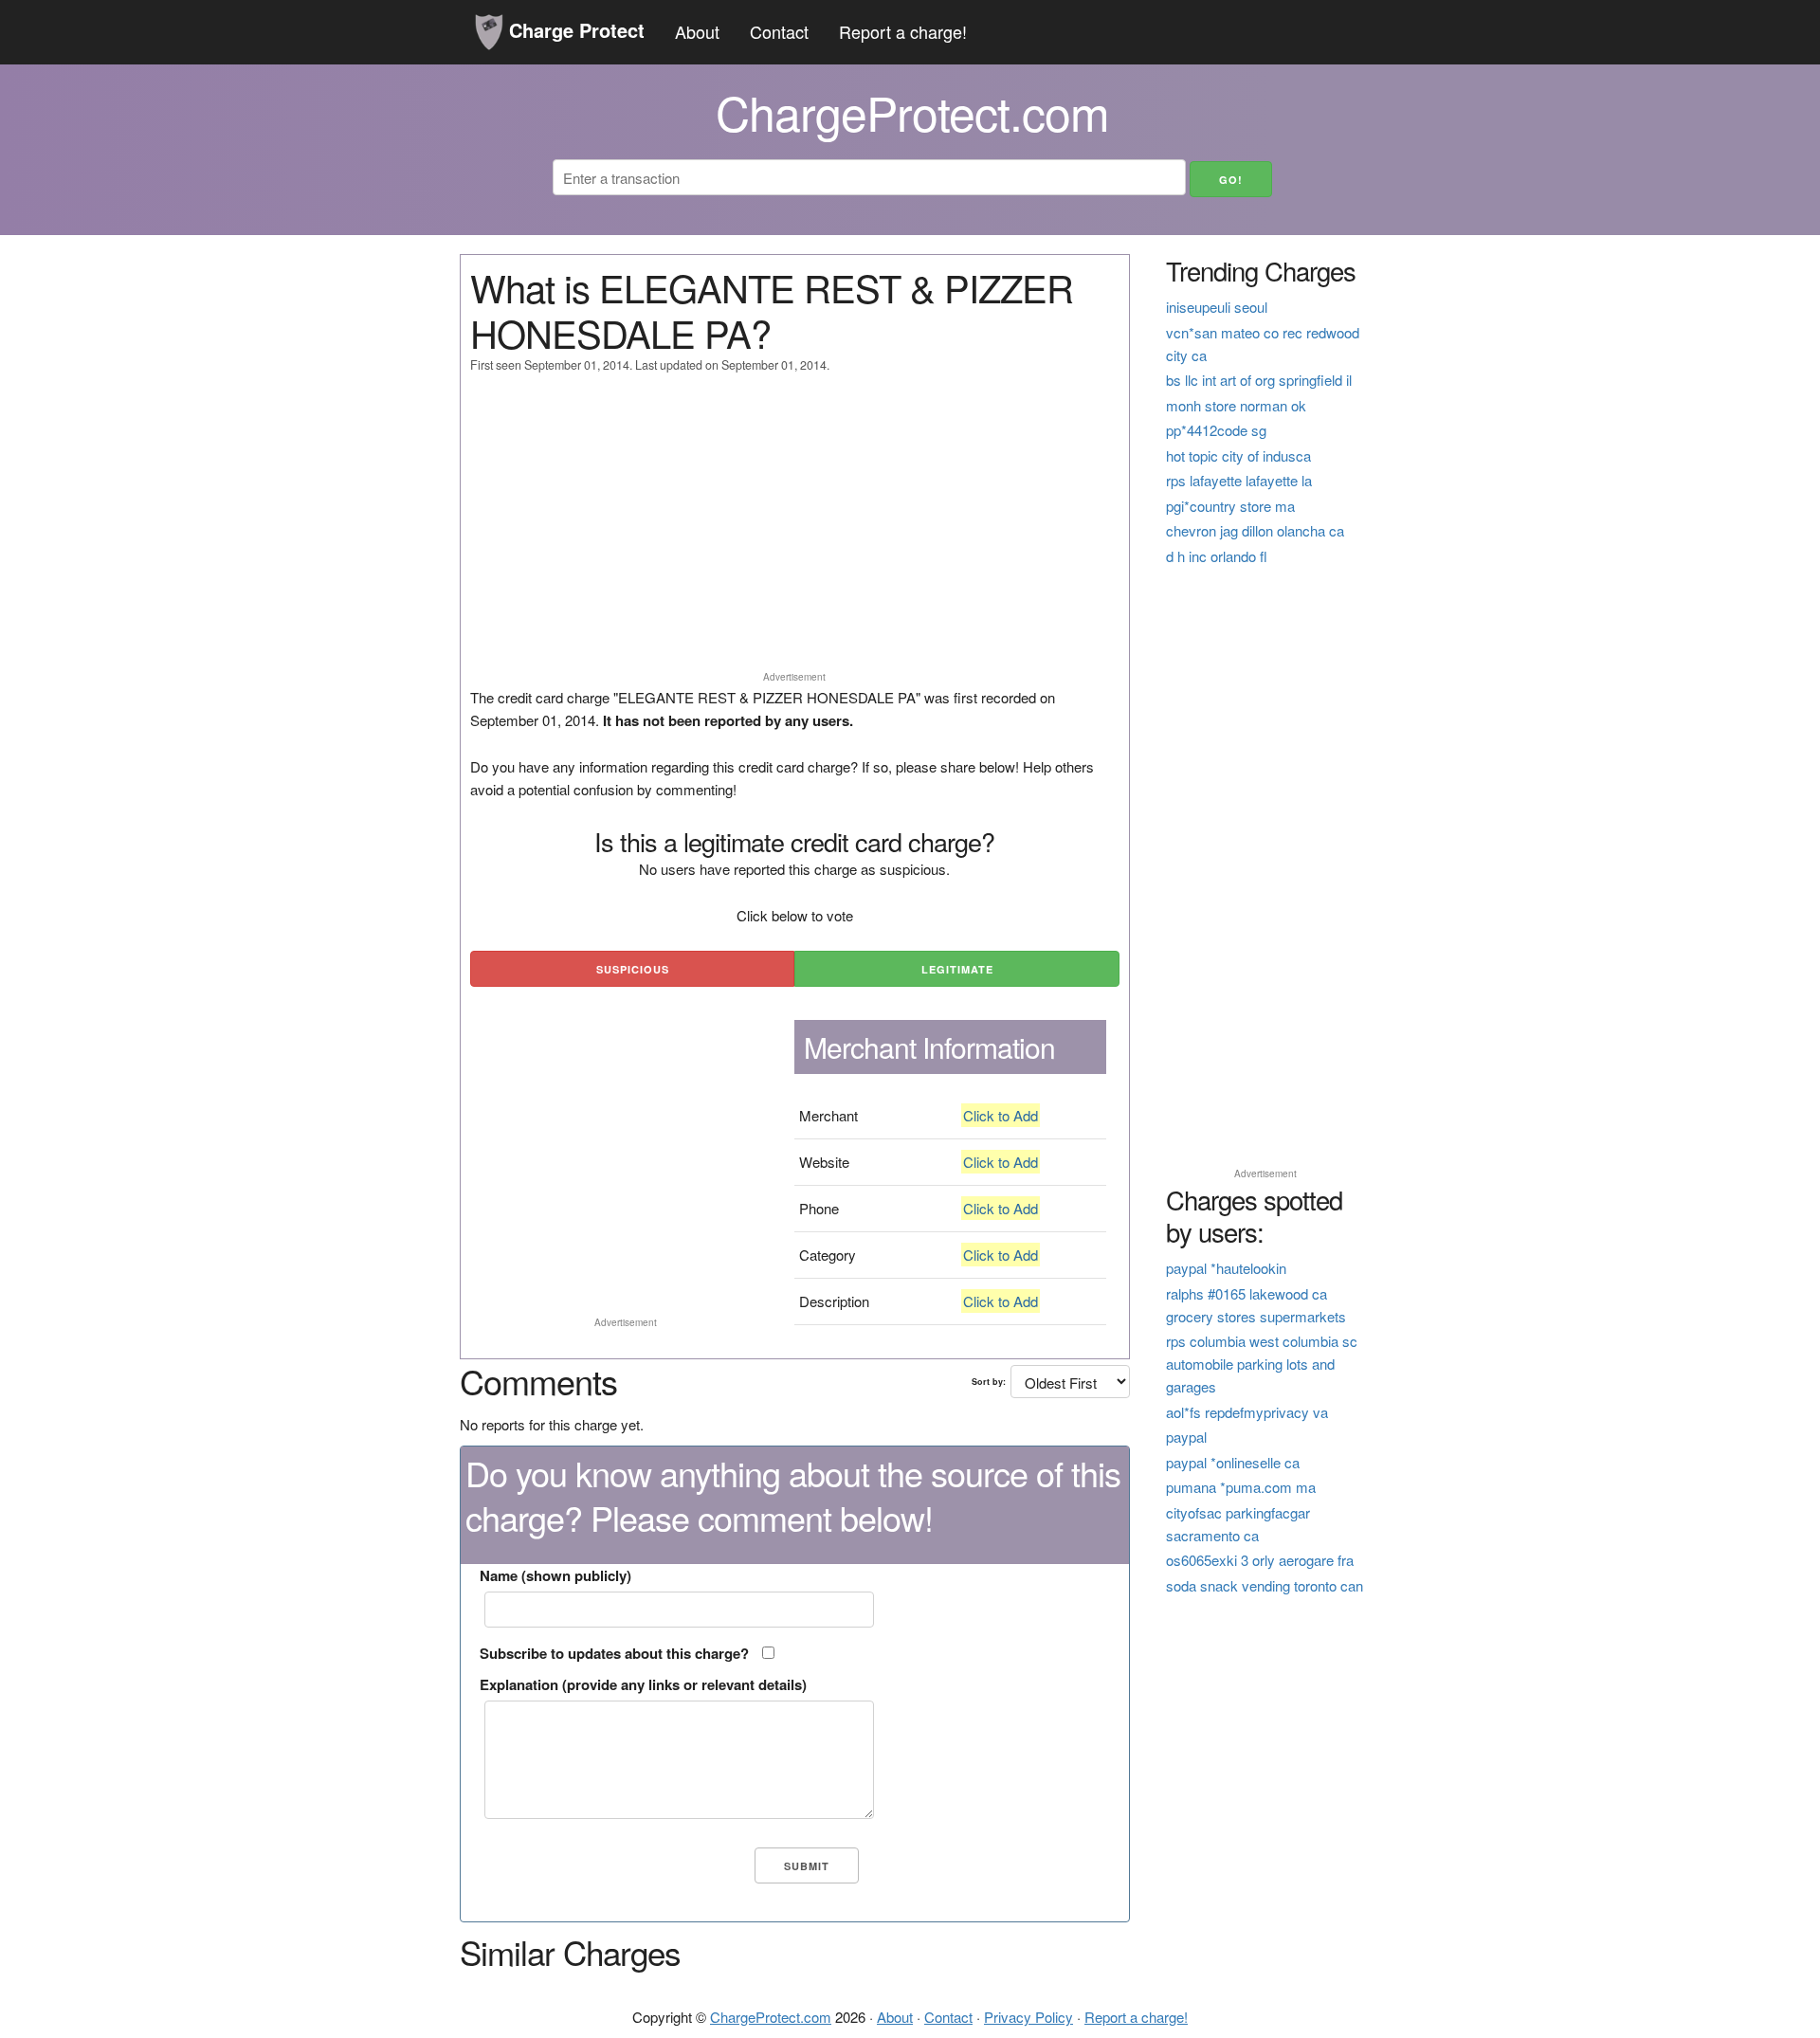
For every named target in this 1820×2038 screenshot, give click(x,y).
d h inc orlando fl (1217, 556)
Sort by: (989, 1382)
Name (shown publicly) (555, 1575)
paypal (1186, 1437)
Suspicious (633, 969)
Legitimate (957, 969)
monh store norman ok (1236, 405)
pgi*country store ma (1230, 506)
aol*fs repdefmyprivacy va (1247, 1412)
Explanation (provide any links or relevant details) (643, 1684)
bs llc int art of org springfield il (1259, 380)
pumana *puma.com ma (1241, 1487)
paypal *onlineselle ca (1233, 1462)
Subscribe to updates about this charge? (614, 1653)
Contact (779, 31)
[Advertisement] (795, 531)
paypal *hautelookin (1226, 1268)
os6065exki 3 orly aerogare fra (1260, 1560)
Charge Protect (574, 30)
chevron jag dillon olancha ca (1255, 530)
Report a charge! (903, 31)
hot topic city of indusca (1238, 455)
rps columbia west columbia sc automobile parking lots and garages (1262, 1364)
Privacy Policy (1028, 2017)
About (697, 31)
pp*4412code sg (1216, 430)
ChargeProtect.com (771, 2017)
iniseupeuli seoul (1217, 307)
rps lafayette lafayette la (1239, 480)
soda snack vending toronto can (1265, 1585)
